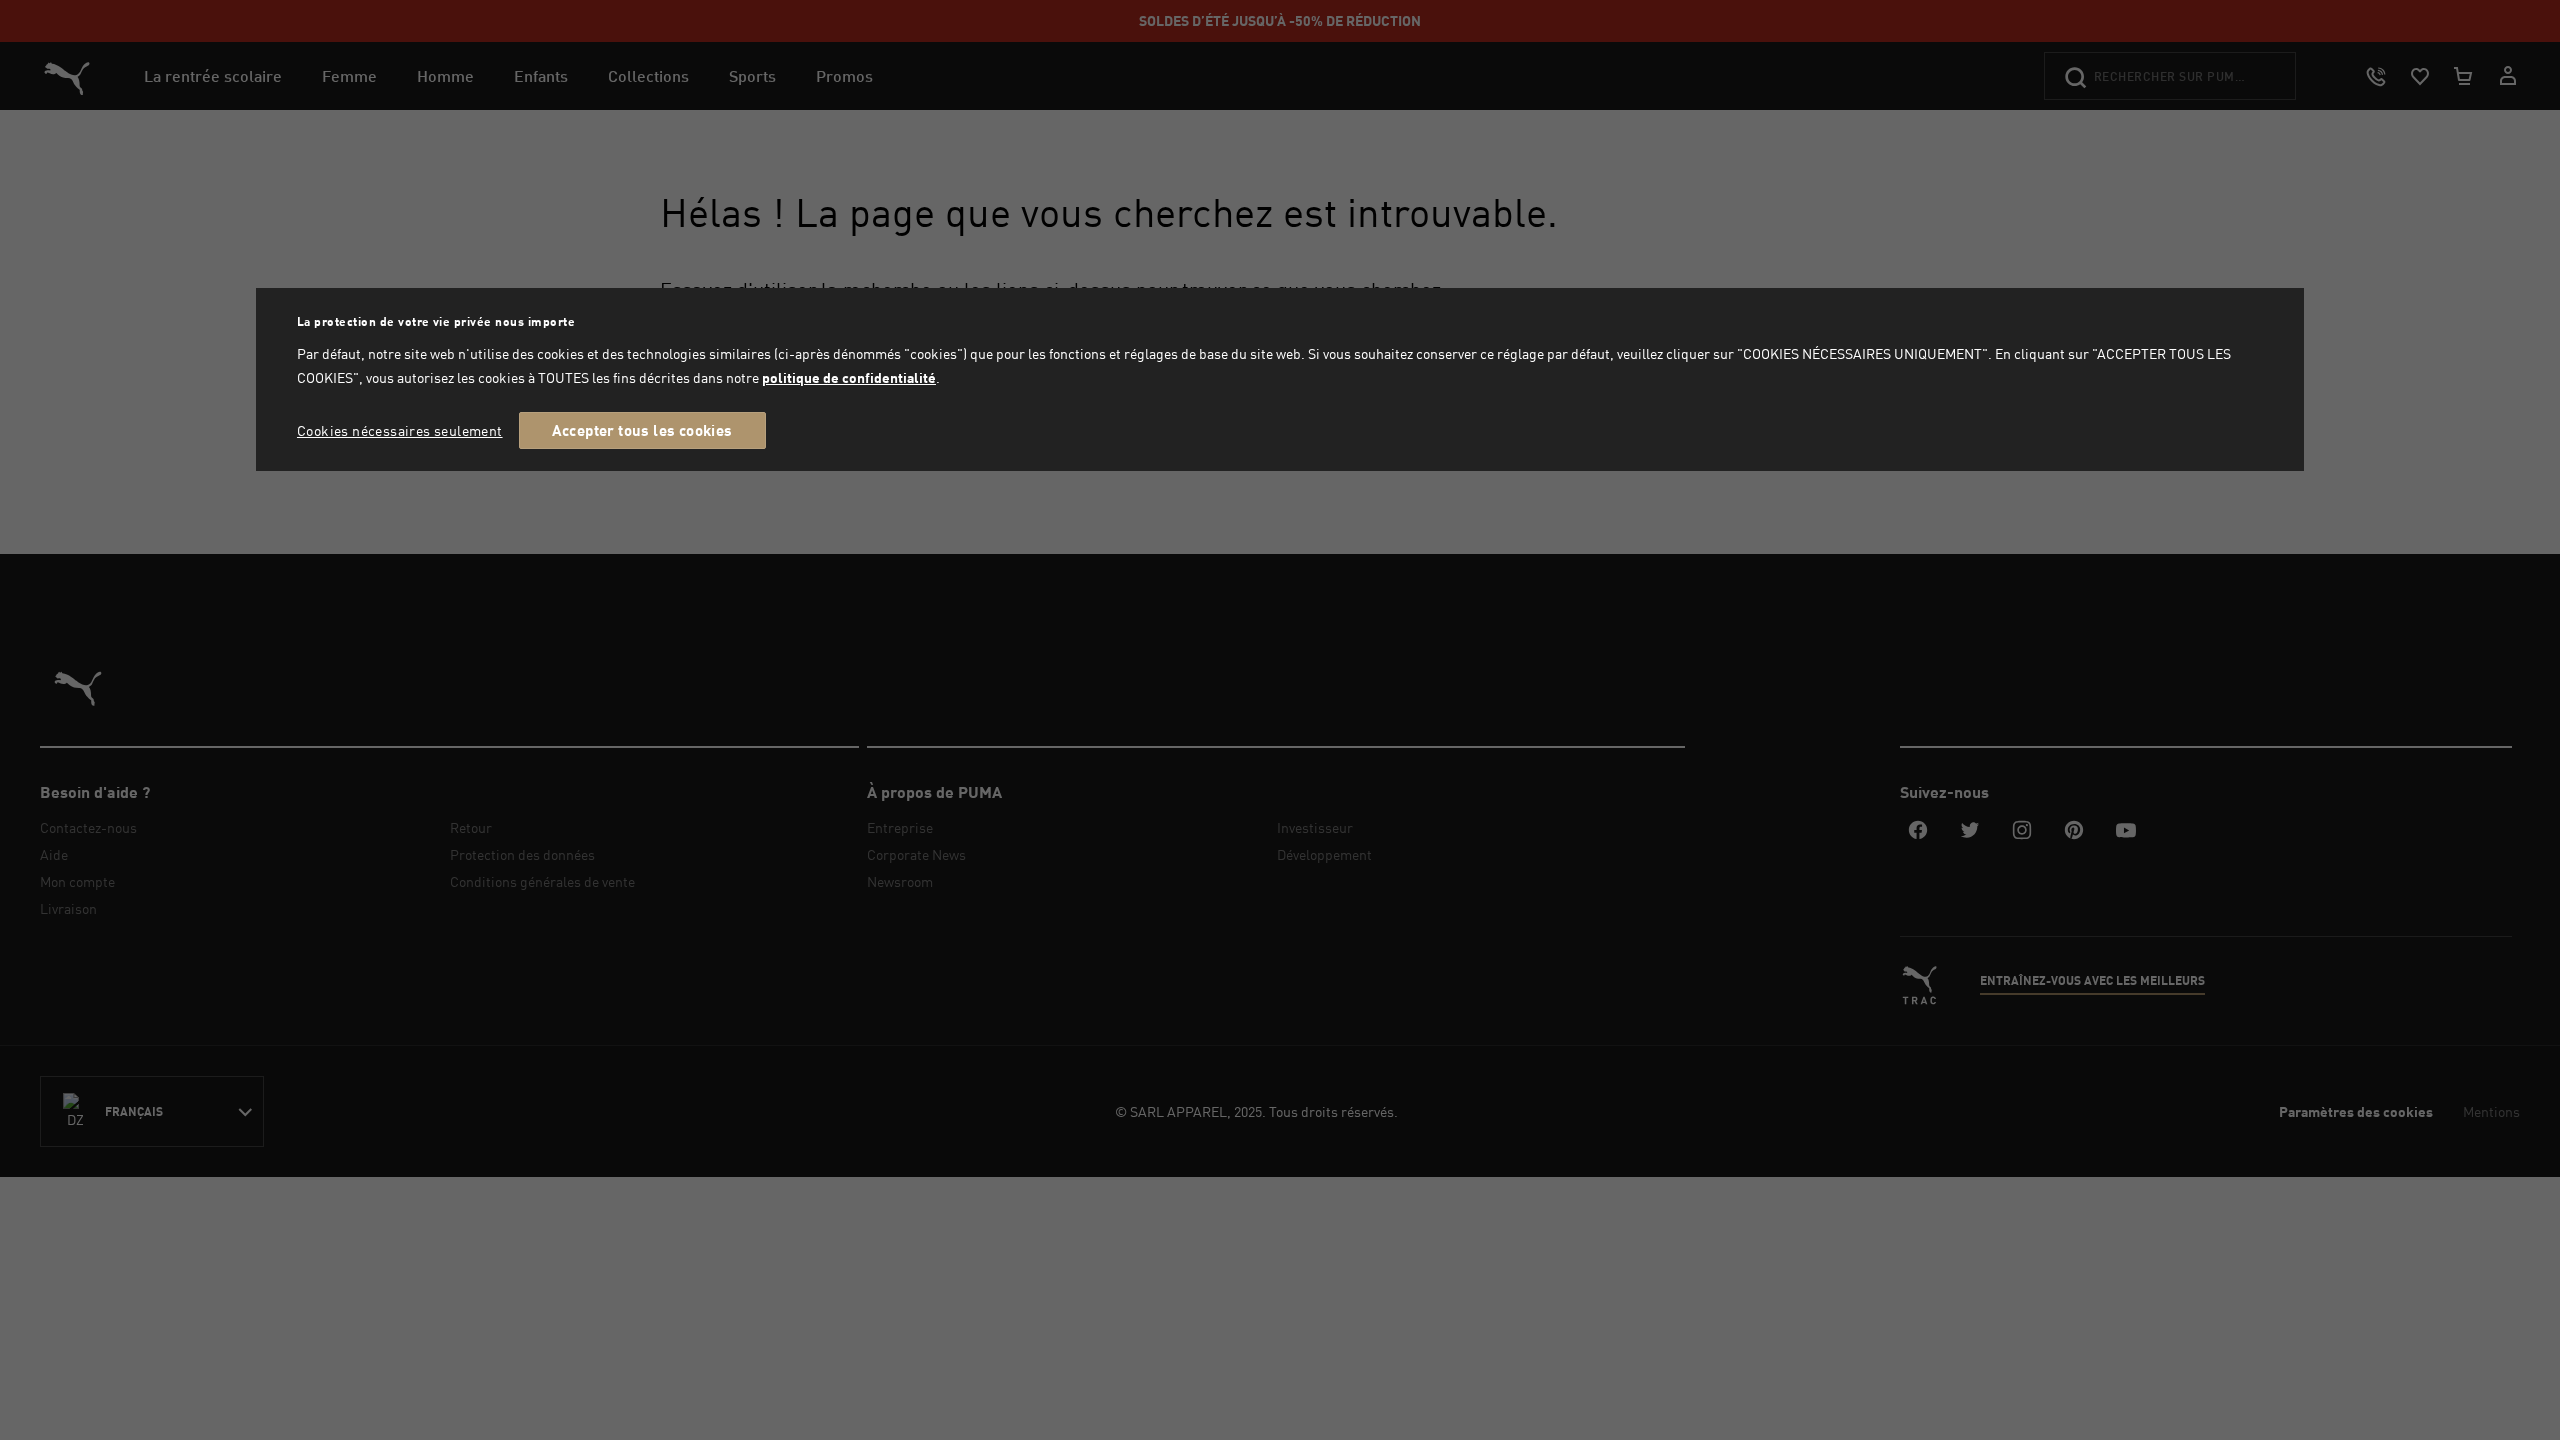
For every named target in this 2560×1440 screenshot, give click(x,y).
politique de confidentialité (849, 377)
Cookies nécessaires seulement (400, 430)
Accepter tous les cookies (642, 430)
